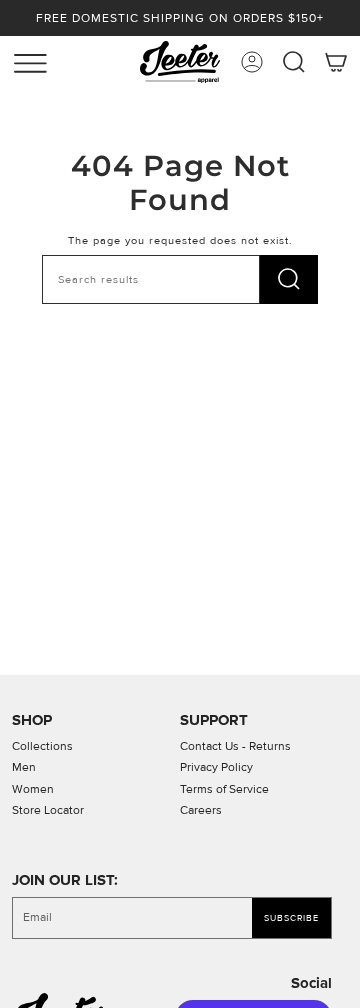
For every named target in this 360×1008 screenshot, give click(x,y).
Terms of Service (224, 789)
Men (24, 767)
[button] (294, 62)
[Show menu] (20, 59)
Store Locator (48, 810)
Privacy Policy (216, 767)
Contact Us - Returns (235, 746)
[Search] (289, 279)
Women (33, 789)
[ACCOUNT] (252, 62)
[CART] (336, 62)
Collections (42, 746)
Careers (201, 810)
